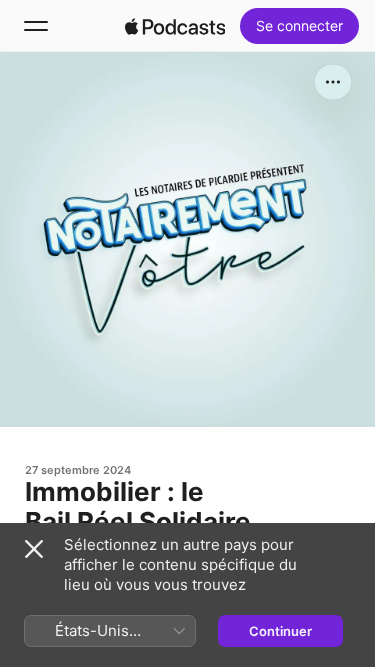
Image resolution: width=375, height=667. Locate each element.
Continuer (280, 631)
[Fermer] (34, 549)
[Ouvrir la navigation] (36, 26)
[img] (175, 26)
